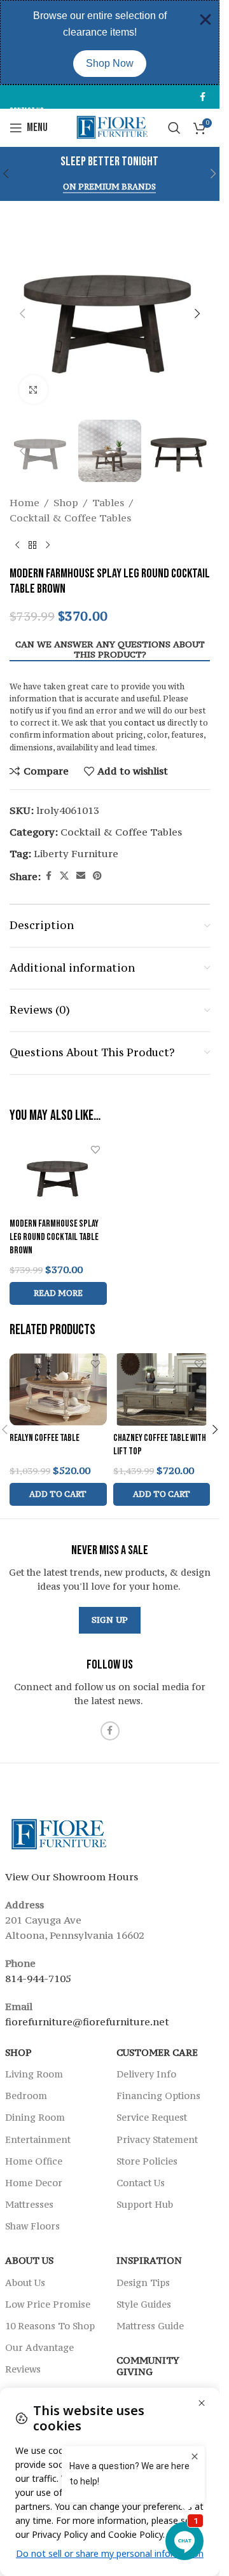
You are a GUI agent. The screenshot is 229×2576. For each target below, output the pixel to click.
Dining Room (35, 2118)
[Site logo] (110, 127)
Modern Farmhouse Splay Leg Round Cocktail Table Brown (54, 1237)
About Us (29, 2261)
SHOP (18, 2052)
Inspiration (149, 2261)
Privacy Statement (157, 2139)
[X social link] (64, 876)
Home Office (34, 2161)
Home (24, 502)
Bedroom (26, 2096)
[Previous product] (17, 546)
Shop (66, 502)
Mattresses (29, 2205)
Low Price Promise (48, 2304)
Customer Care (157, 2052)
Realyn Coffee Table (45, 1438)
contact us (145, 723)
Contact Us (141, 2183)
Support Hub (145, 2205)
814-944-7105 (38, 1978)
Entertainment (38, 2139)
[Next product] (48, 546)
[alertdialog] (110, 42)
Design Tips (143, 2283)
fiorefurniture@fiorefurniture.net (87, 2022)
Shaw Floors (32, 2227)
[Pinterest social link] (97, 876)
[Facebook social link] (202, 97)
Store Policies (147, 2161)
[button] (214, 174)
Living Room (34, 2074)
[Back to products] (32, 546)
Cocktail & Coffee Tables (70, 518)
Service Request (152, 2118)
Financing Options (158, 2096)
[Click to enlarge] (33, 389)
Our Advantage (39, 2348)
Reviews (23, 2370)
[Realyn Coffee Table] (58, 1389)
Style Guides (144, 2304)
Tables (108, 502)
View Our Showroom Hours (72, 1877)
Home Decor (34, 2183)
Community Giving (148, 2366)
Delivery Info (146, 2074)
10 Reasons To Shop (50, 2326)
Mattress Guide (150, 2326)
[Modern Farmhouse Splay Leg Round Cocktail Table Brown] (58, 1174)
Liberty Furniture (76, 853)
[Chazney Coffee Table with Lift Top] (162, 1389)
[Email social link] (81, 876)
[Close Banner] (205, 20)
